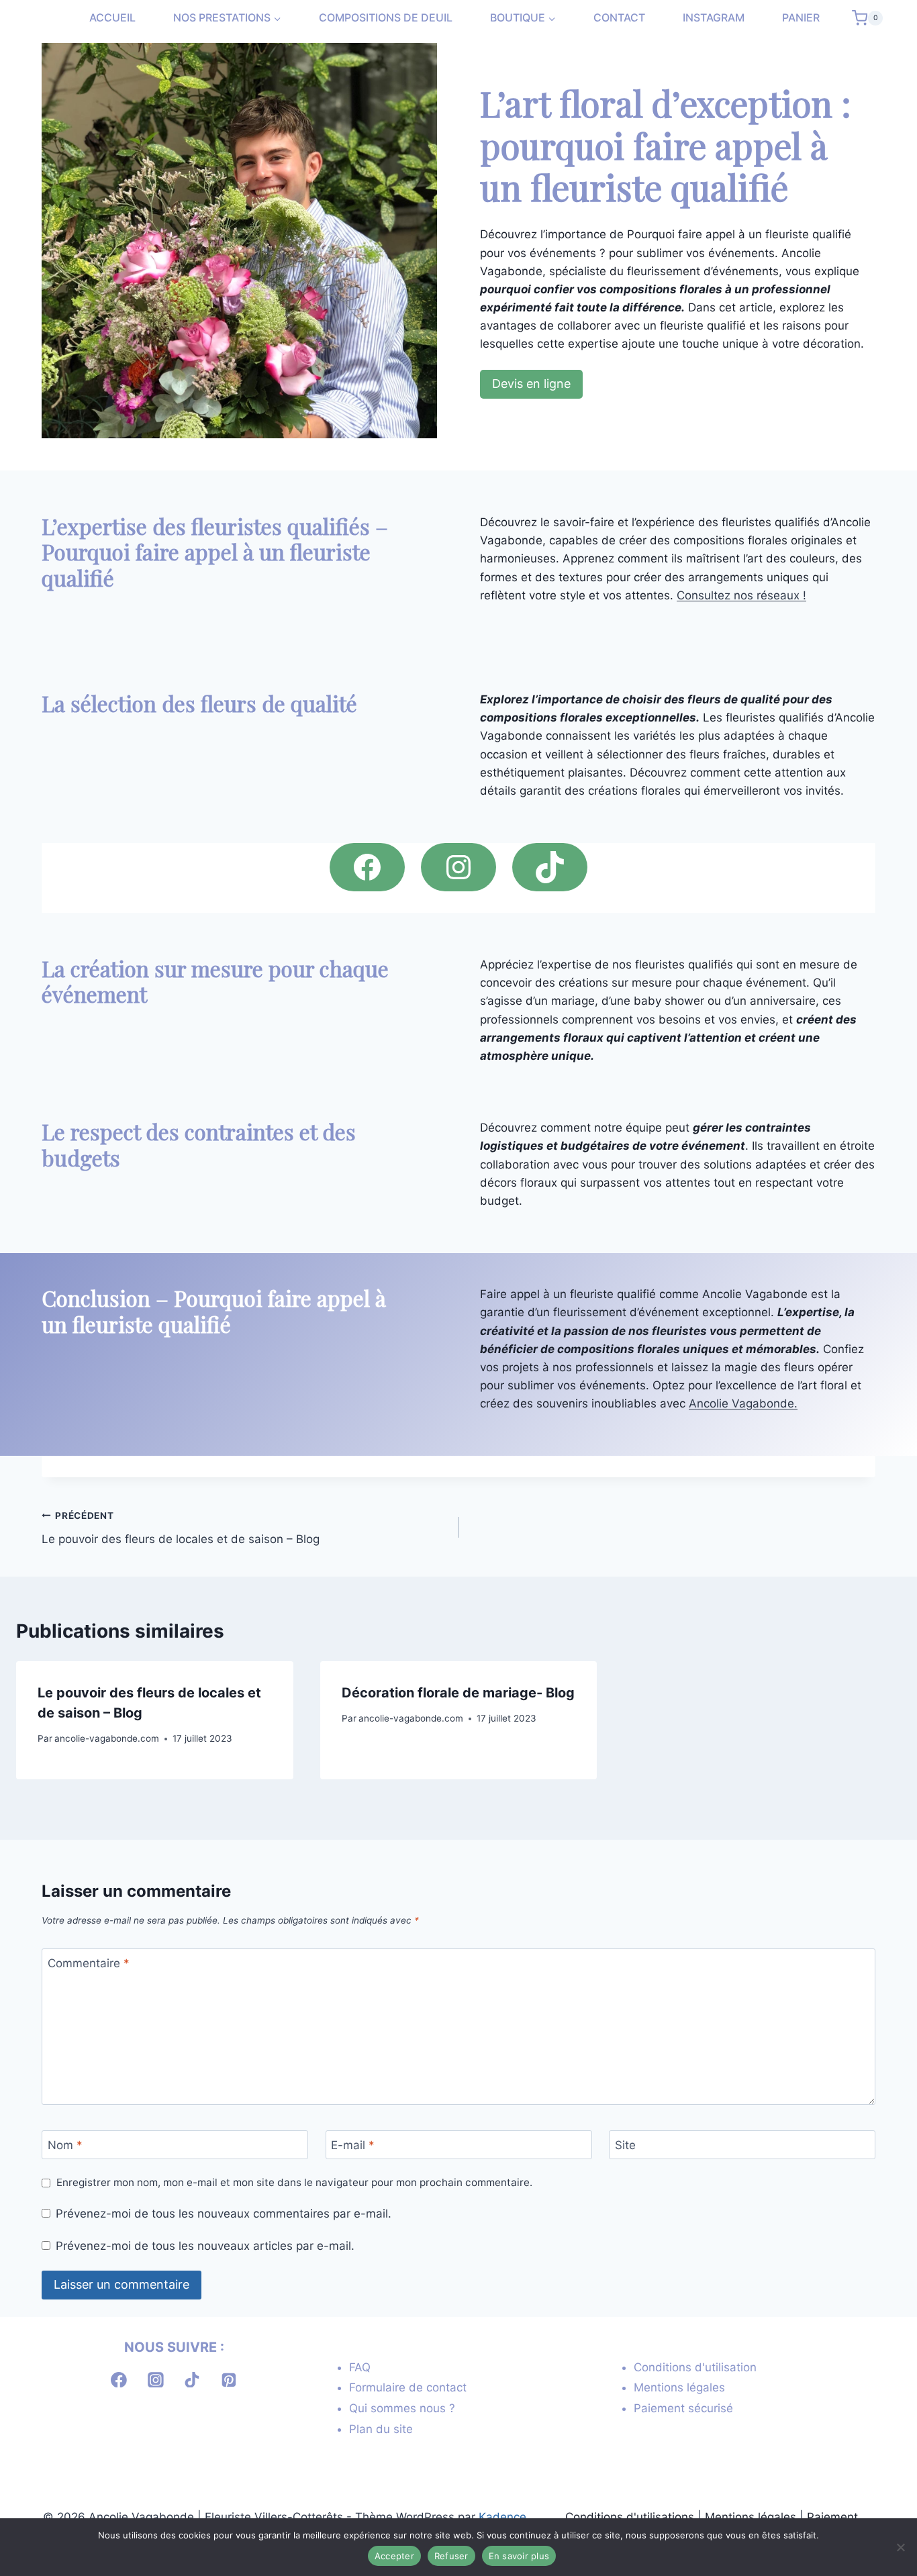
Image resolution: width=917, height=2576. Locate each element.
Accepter (394, 2556)
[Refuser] (900, 2547)
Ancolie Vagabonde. (743, 1403)
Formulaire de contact (408, 2387)
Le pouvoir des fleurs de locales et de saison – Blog (181, 1528)
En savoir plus (519, 2556)
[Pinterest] (229, 2380)
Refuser (451, 2556)
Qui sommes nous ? (402, 2408)
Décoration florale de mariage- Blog (458, 1693)
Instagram (714, 18)
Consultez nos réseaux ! (741, 595)
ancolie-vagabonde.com (107, 1738)
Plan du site (381, 2429)
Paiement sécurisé (683, 2408)
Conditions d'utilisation (695, 2367)
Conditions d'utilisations (630, 2517)
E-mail (353, 2145)
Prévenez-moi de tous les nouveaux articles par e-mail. (205, 2246)
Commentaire (89, 1963)
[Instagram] (156, 2380)
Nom (65, 2145)
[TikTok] (193, 2380)
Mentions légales (679, 2387)
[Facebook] (119, 2380)
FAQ (360, 2367)
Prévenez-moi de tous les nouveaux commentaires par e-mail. (224, 2214)
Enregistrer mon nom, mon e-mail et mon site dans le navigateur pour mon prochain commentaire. (294, 2182)
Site (625, 2145)
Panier (801, 18)
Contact (619, 18)
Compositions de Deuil (386, 18)
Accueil (112, 18)
